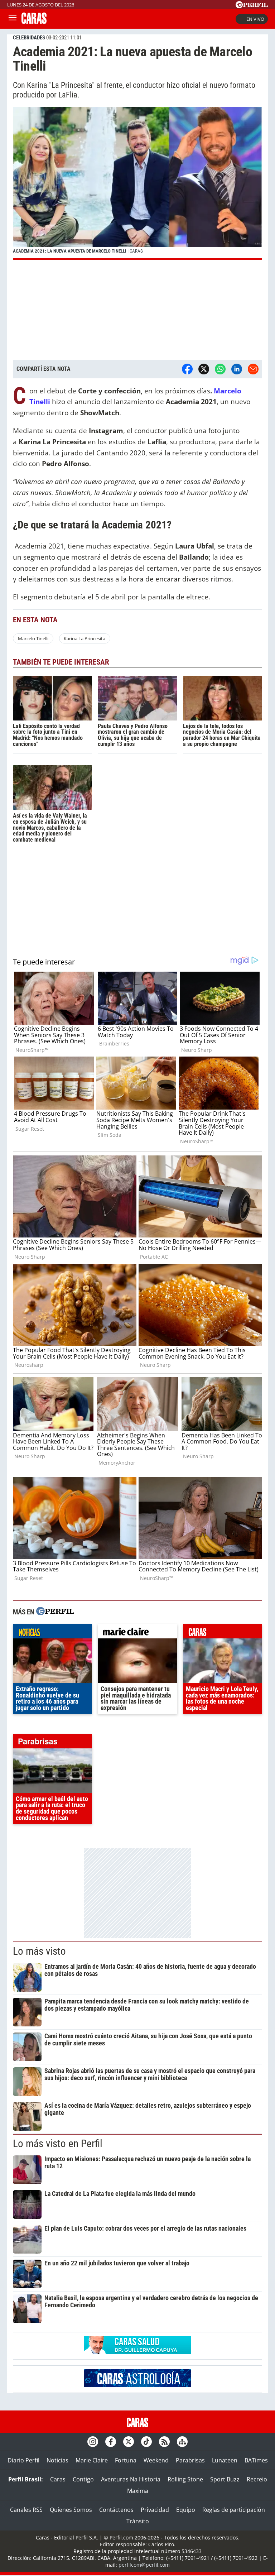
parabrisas (52, 1743)
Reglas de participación (234, 2510)
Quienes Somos (71, 2510)
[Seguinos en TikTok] (146, 2442)
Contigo (83, 2479)
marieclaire (137, 1633)
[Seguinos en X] (129, 2442)
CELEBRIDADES (29, 38)
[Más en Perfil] (55, 1612)
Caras (58, 2479)
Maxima (138, 2491)
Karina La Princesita (85, 638)
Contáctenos (116, 2510)
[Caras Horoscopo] (137, 2385)
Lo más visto (39, 1951)
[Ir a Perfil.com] (252, 6)
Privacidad (155, 2510)
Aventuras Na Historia (131, 2479)
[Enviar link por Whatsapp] (220, 369)
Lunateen (225, 2460)
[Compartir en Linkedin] (237, 369)
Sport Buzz (225, 2479)
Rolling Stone (185, 2479)
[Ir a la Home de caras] (34, 21)
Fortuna (126, 2460)
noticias (52, 1633)
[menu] (13, 19)
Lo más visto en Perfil (58, 2144)
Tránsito (138, 2521)
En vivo (255, 19)
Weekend (156, 2460)
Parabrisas (190, 2460)
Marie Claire (92, 2460)
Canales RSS (26, 2510)
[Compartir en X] (204, 369)
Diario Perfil (23, 2460)
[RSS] (164, 2442)
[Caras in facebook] (111, 2442)
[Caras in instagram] (93, 2442)
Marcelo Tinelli (33, 638)
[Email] (253, 369)
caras (223, 1633)
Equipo (186, 2510)
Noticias (57, 2460)
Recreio (257, 2479)
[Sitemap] (182, 2442)
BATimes (256, 2460)
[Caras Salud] (137, 2352)
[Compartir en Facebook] (187, 369)
